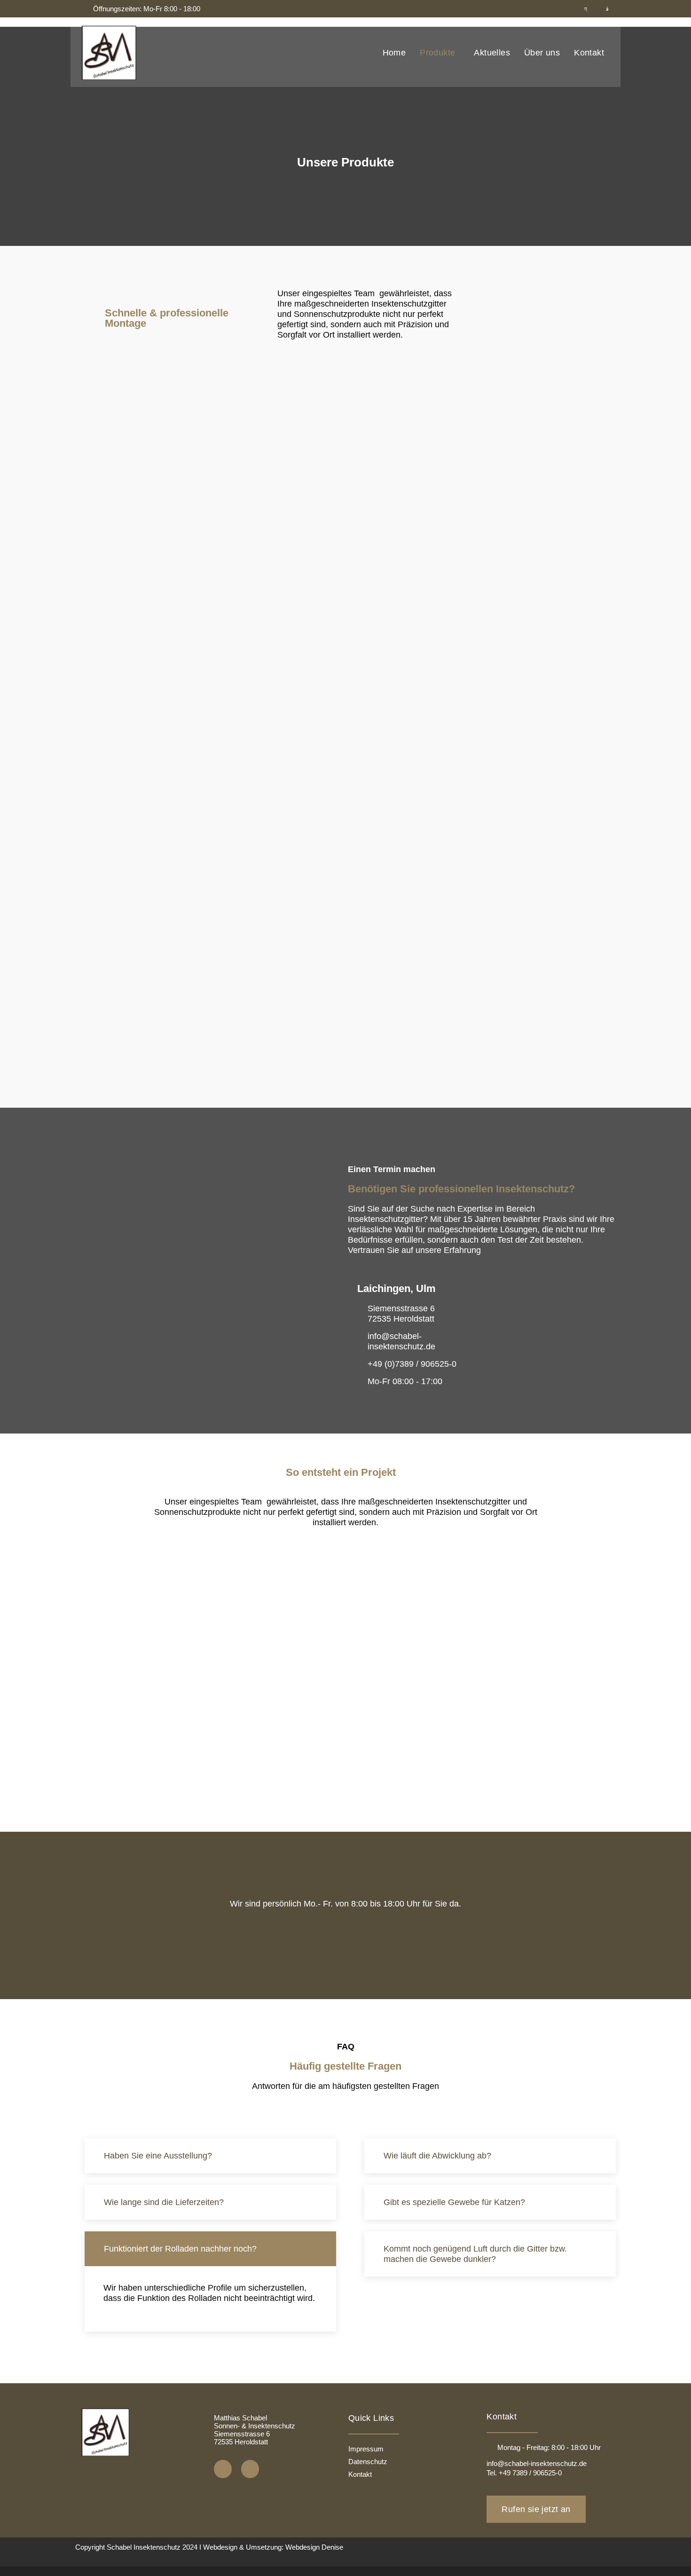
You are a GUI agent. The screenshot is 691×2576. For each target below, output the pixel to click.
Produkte (437, 53)
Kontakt (589, 53)
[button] (440, 53)
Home (394, 53)
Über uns (542, 53)
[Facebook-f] (223, 2469)
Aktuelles (492, 53)
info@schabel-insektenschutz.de (537, 2463)
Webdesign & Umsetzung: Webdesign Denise (273, 2547)
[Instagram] (250, 2469)
